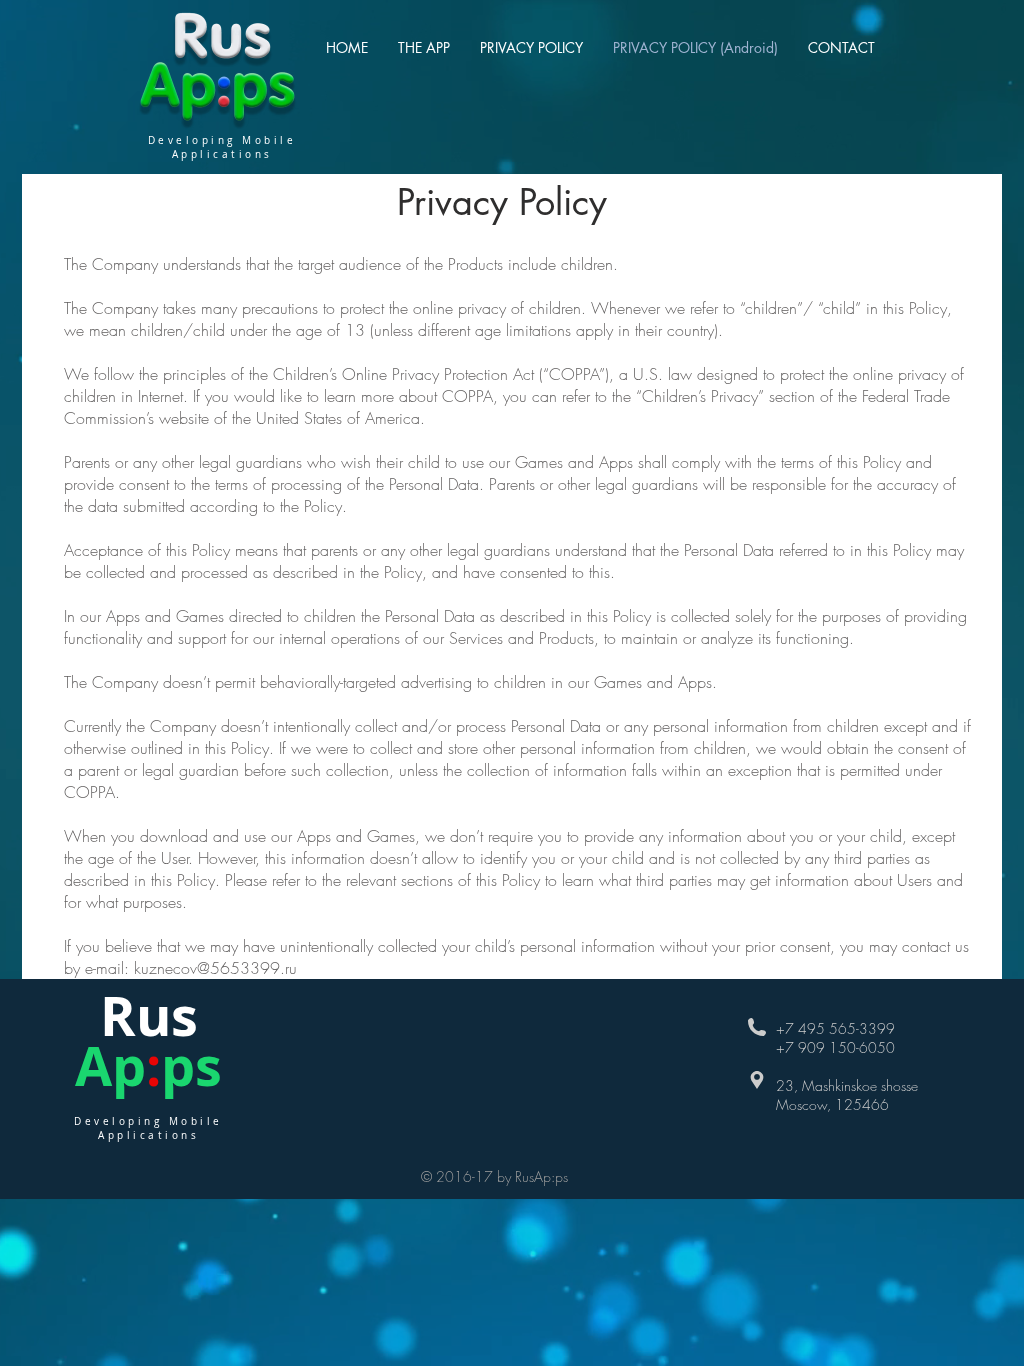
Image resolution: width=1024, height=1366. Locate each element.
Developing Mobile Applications (148, 1128)
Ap (110, 1065)
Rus (149, 1015)
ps (191, 1065)
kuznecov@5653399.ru (215, 968)
